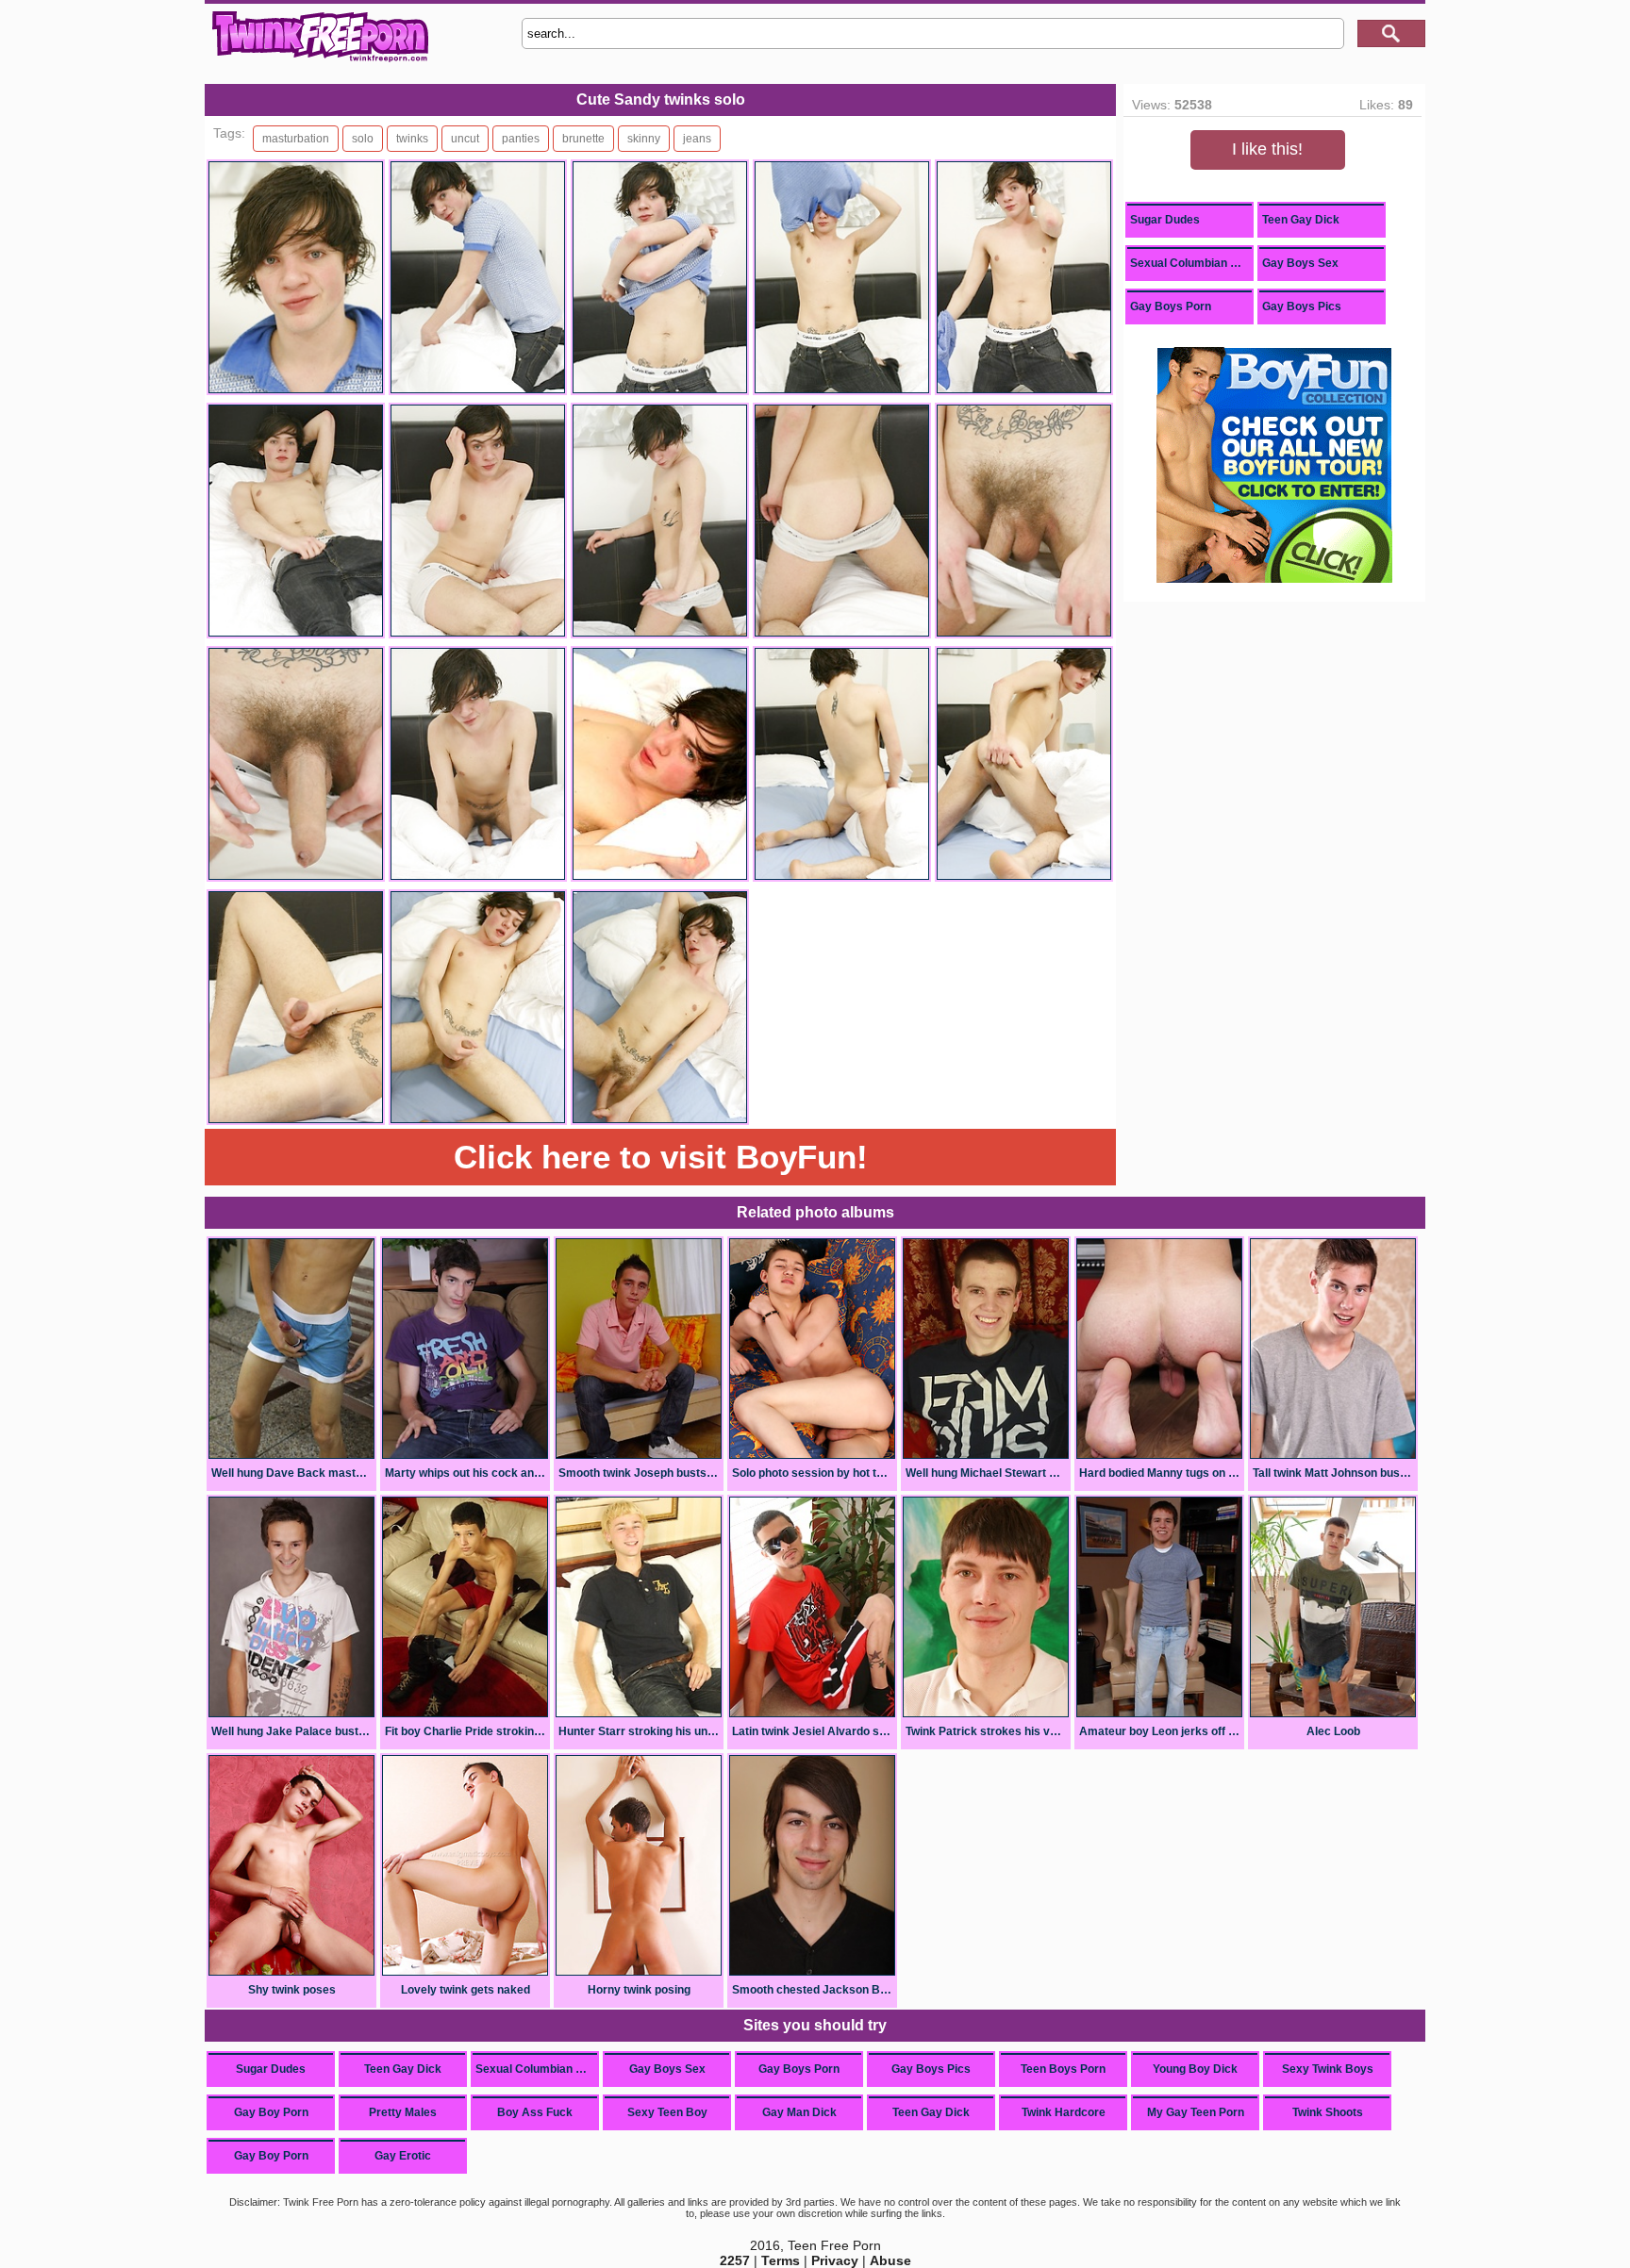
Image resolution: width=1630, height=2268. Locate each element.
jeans (697, 139)
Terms (781, 2260)
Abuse (890, 2260)
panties (521, 139)
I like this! (1267, 149)
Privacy (835, 2260)
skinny (644, 139)
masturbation (296, 139)
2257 (735, 2260)
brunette (583, 139)
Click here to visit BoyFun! (661, 1157)
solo (363, 139)
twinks (412, 139)
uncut (465, 139)
